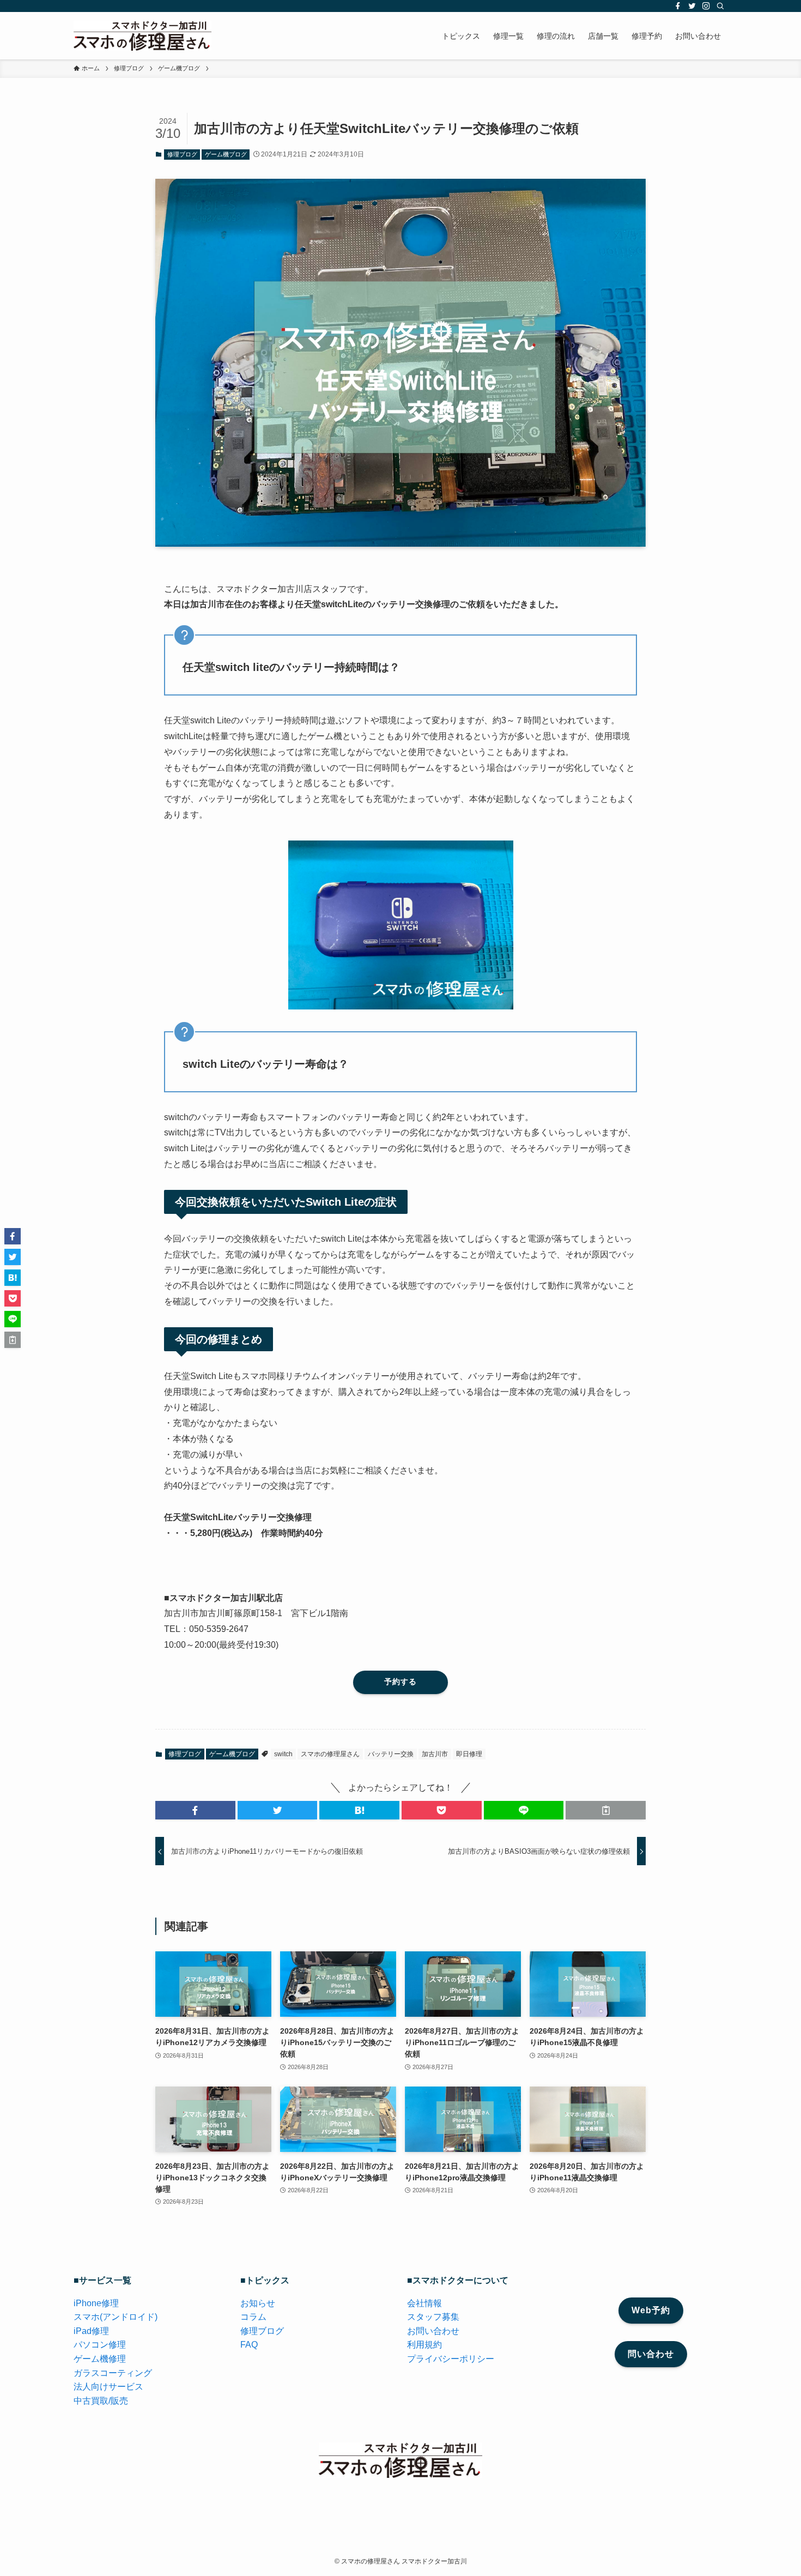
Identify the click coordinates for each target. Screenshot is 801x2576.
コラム (253, 2317)
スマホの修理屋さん (330, 1754)
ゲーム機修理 (100, 2359)
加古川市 (435, 1754)
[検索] (720, 6)
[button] (195, 1810)
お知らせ (258, 2303)
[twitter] (692, 6)
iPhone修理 (96, 2303)
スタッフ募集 (433, 2317)
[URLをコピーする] (606, 1810)
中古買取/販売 (101, 2401)
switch (283, 1754)
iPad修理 (91, 2331)
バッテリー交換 (391, 1754)
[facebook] (678, 6)
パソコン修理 (100, 2345)
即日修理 (469, 1754)
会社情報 (424, 2303)
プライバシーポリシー (451, 2359)
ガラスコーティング (113, 2373)
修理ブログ (182, 154)
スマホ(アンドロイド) (116, 2317)
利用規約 (424, 2345)
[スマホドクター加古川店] (142, 36)
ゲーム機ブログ (226, 154)
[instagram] (706, 6)
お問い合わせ (433, 2331)
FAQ (249, 2345)
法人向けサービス (108, 2387)
